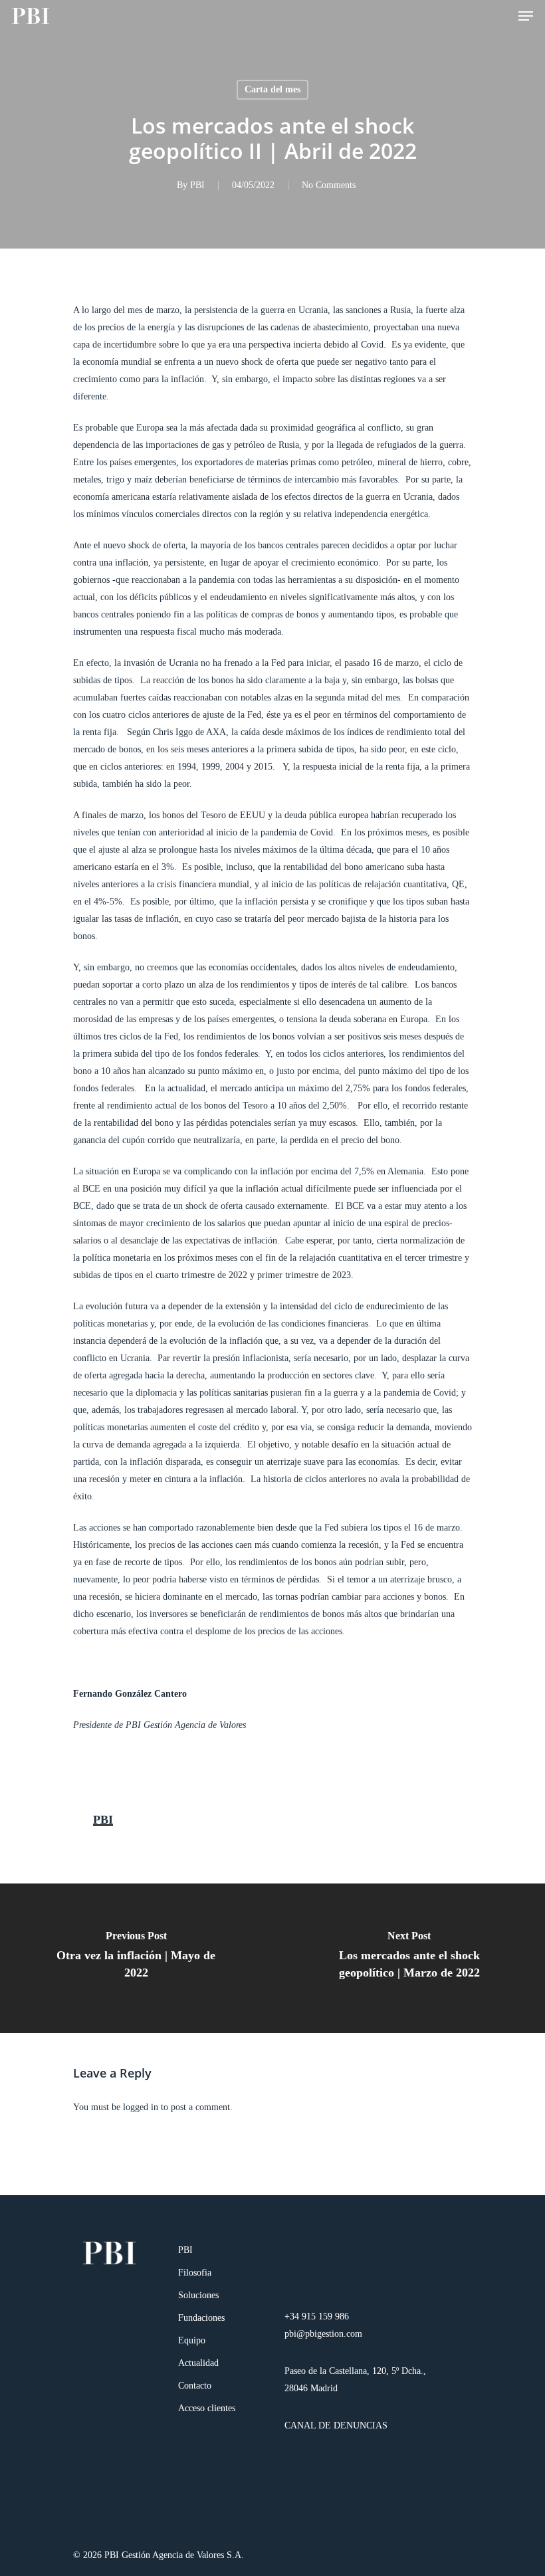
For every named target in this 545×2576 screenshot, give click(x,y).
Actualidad (198, 2363)
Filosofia (195, 2273)
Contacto (195, 2386)
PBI (197, 185)
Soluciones (198, 2295)
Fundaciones (201, 2318)
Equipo (192, 2340)
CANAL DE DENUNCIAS (336, 2425)
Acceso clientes (207, 2408)
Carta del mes (272, 89)
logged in (141, 2107)
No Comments (329, 185)
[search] (499, 16)
